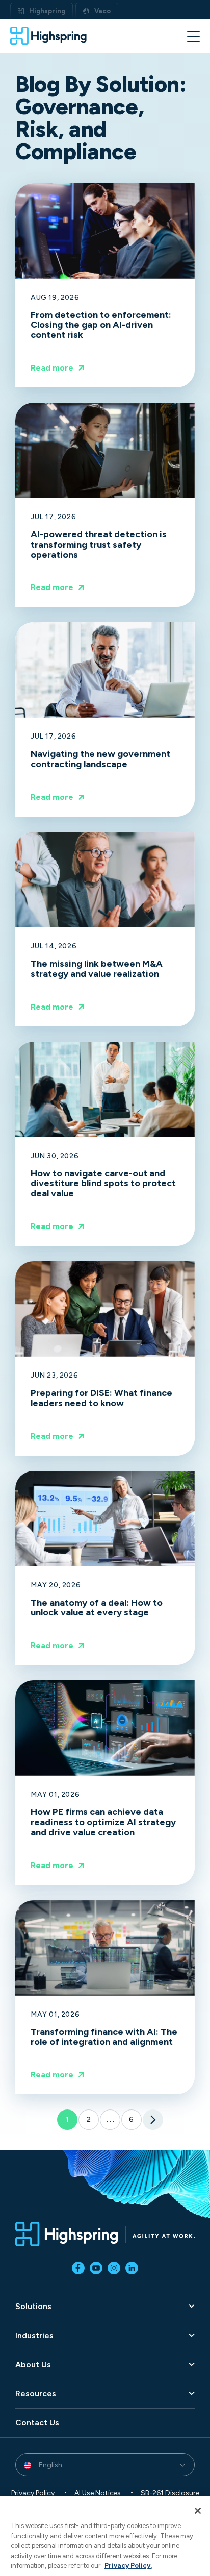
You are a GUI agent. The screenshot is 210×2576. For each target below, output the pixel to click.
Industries (34, 2336)
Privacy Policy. (128, 2566)
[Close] (198, 2511)
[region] (105, 2536)
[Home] (48, 36)
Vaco (102, 11)
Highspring (47, 11)
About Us (33, 2365)
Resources (36, 2394)
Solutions (33, 2307)
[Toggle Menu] (193, 35)
